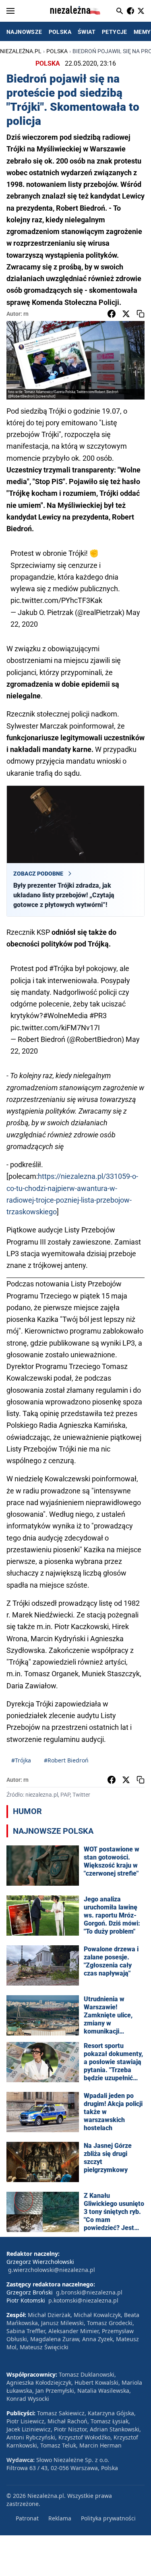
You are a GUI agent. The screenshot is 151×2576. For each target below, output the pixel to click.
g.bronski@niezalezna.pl (89, 2292)
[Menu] (10, 11)
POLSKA (60, 32)
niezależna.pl (21, 51)
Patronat (27, 2518)
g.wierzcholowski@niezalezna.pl (52, 2270)
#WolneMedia (65, 1016)
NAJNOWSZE (24, 32)
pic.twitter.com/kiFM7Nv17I (55, 1028)
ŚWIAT (87, 32)
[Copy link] (141, 314)
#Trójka (61, 968)
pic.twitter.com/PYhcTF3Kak (56, 600)
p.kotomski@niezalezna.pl (83, 2300)
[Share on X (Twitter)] (126, 314)
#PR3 (98, 1016)
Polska (57, 51)
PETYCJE (115, 32)
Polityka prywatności (108, 2518)
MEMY (142, 32)
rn (26, 314)
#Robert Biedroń (66, 1760)
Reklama (60, 2518)
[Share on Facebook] (112, 314)
